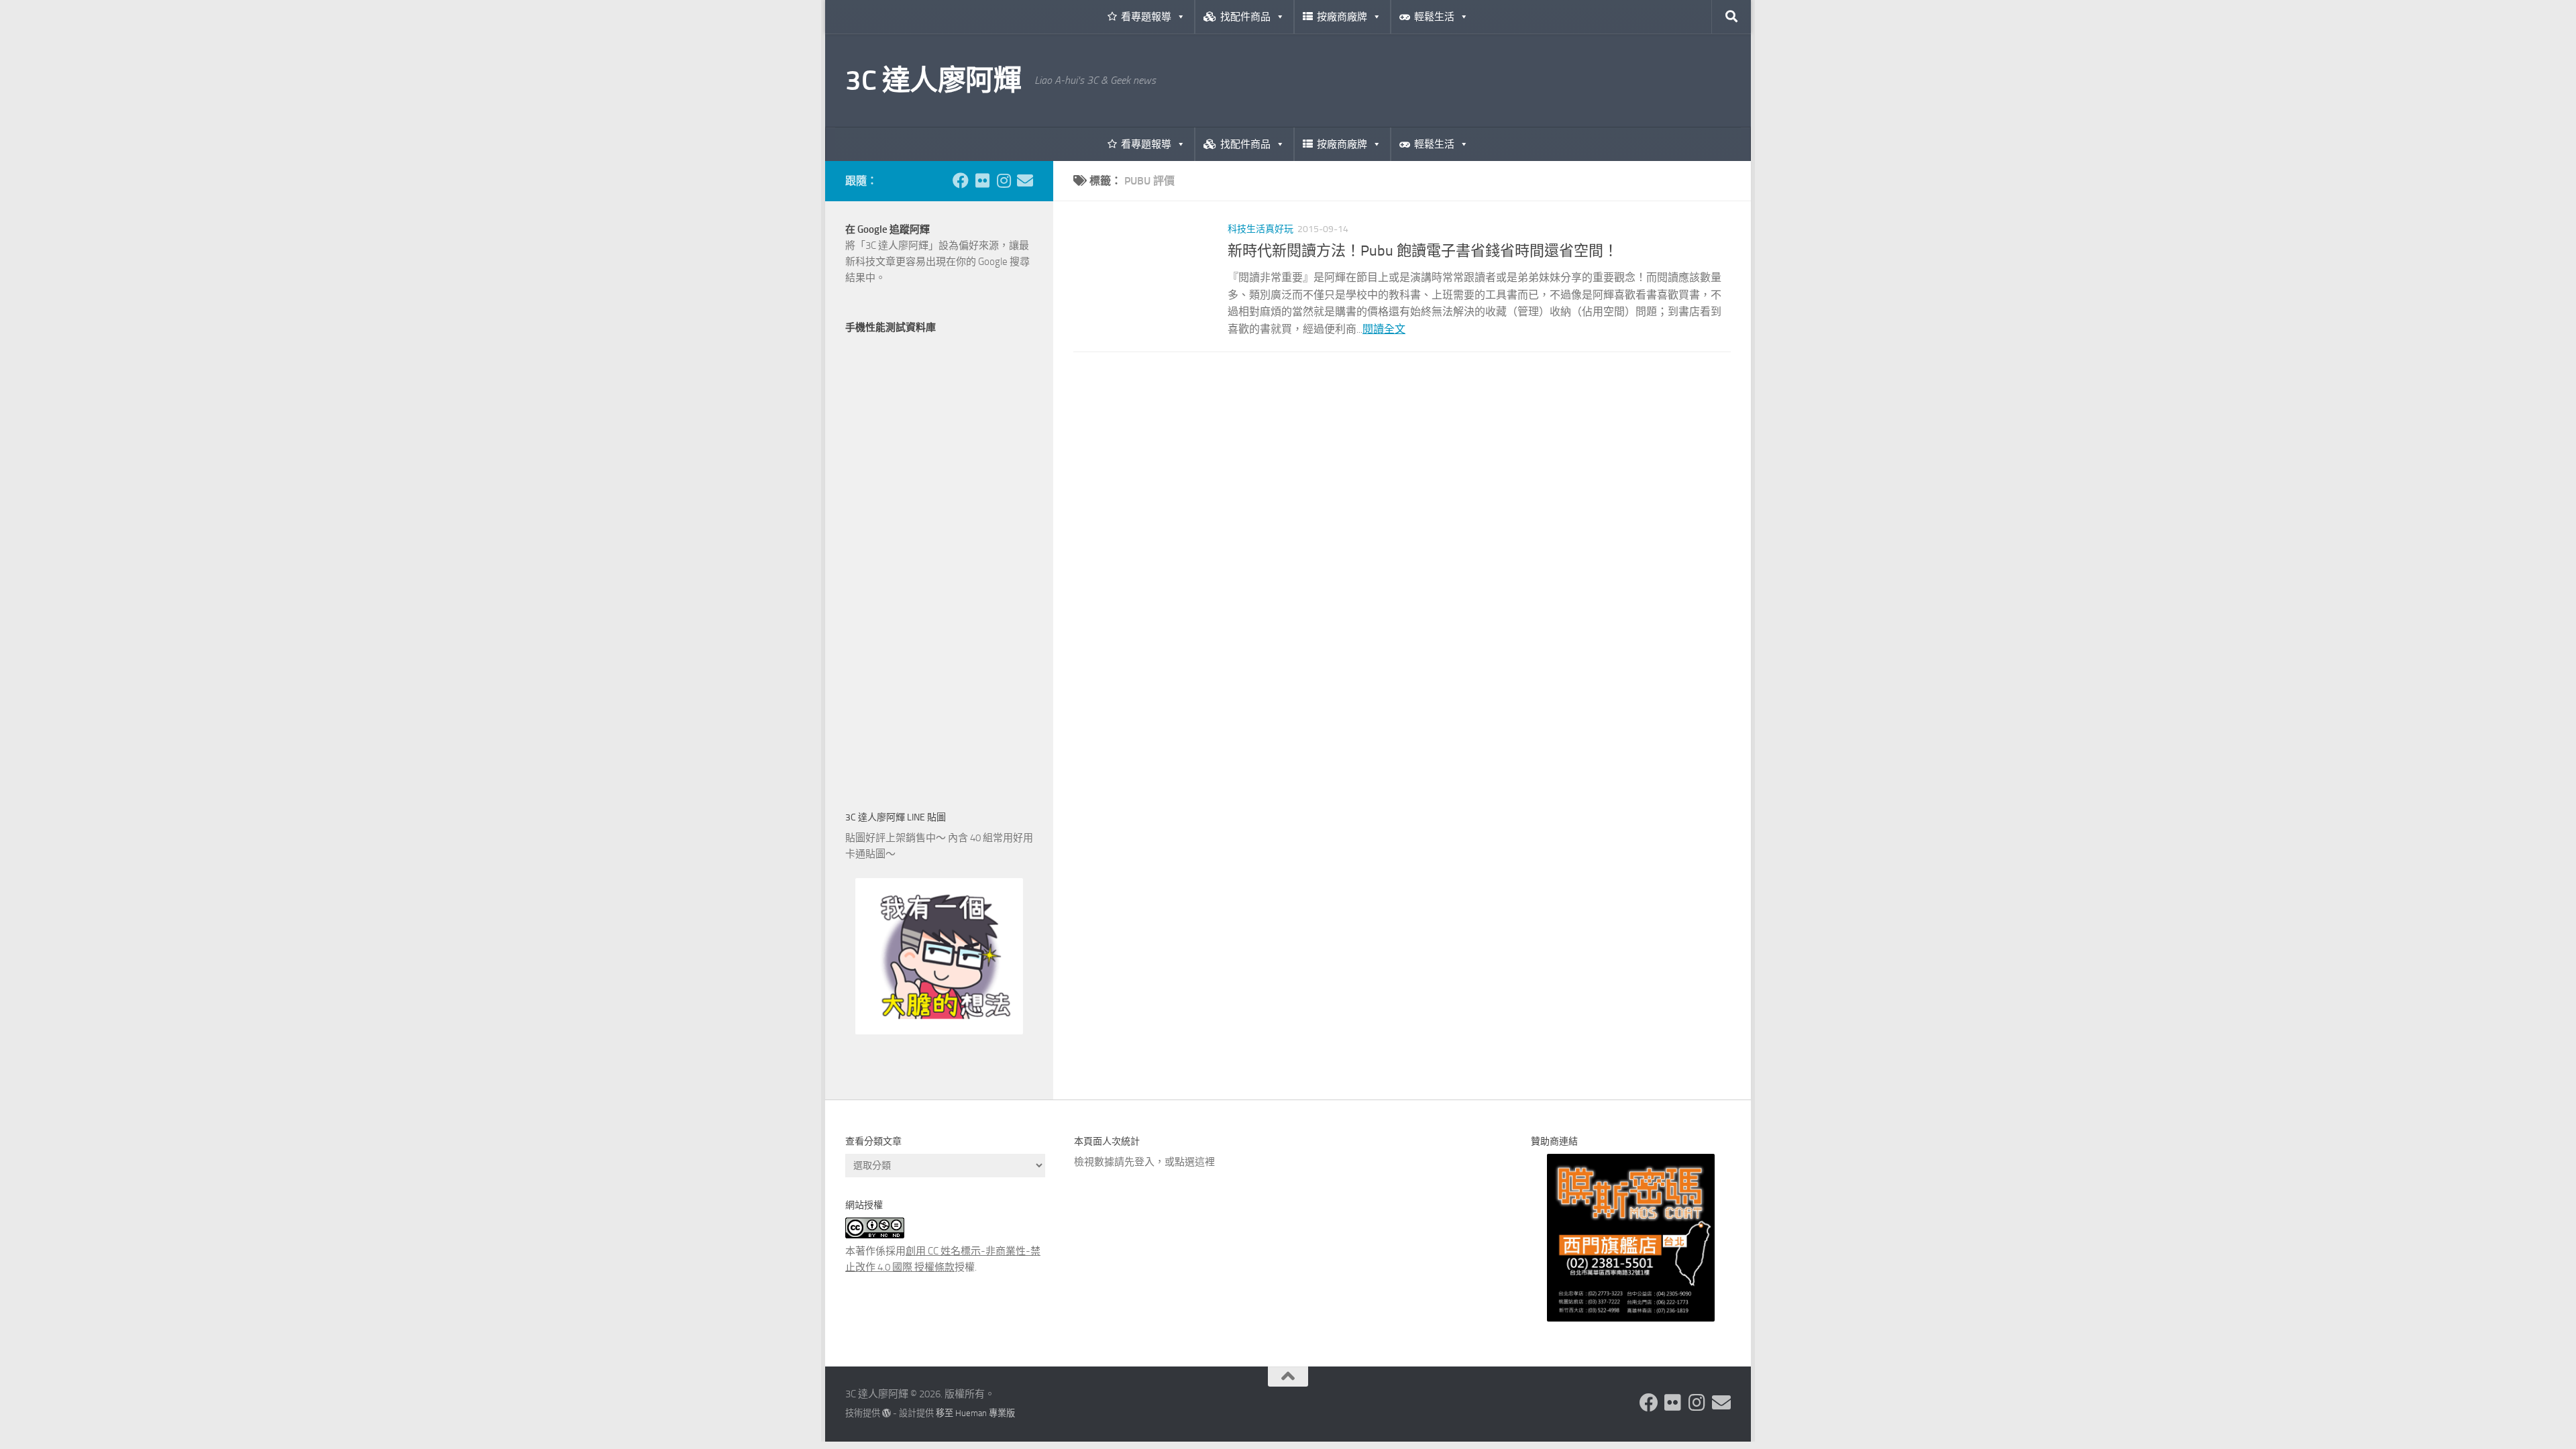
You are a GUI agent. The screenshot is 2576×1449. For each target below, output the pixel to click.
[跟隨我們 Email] (1025, 180)
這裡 (1205, 1162)
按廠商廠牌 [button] (1342, 17)
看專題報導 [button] (1146, 17)
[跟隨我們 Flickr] (982, 180)
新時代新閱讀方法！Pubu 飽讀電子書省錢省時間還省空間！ (1423, 251)
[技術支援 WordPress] (887, 1413)
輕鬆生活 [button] (1434, 17)
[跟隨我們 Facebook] (961, 180)
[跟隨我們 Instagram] (1004, 180)
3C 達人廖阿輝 (933, 80)
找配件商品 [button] (1245, 17)
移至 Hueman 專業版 (975, 1413)
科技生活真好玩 (1260, 229)
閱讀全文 (1384, 329)
